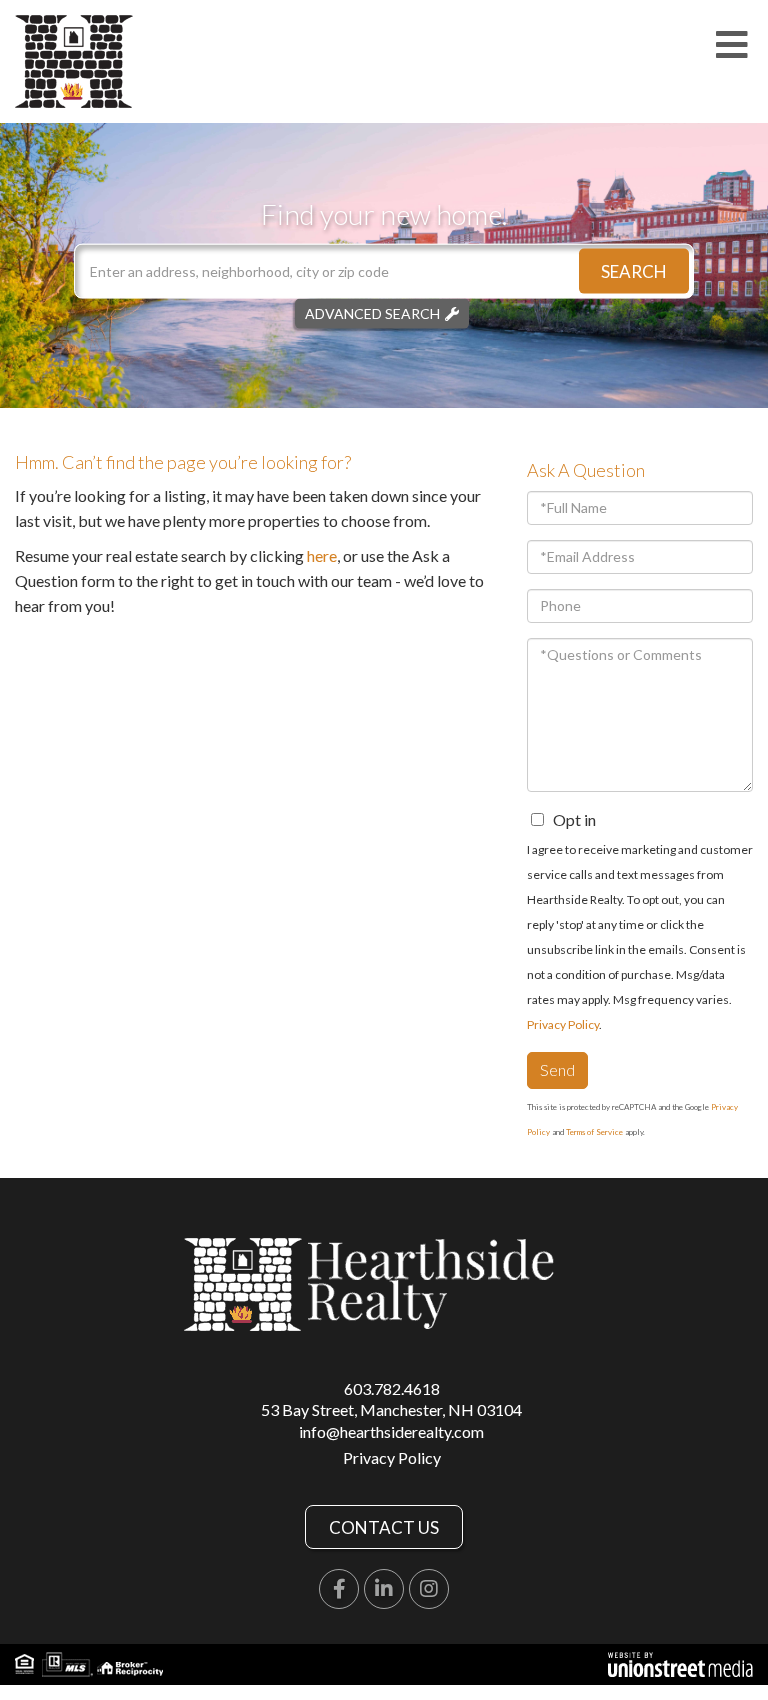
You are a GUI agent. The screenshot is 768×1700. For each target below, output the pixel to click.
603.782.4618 (392, 1388)
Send (557, 1069)
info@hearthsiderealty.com (391, 1431)
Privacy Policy (563, 1024)
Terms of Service (594, 1132)
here (322, 555)
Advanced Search (372, 313)
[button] (634, 271)
